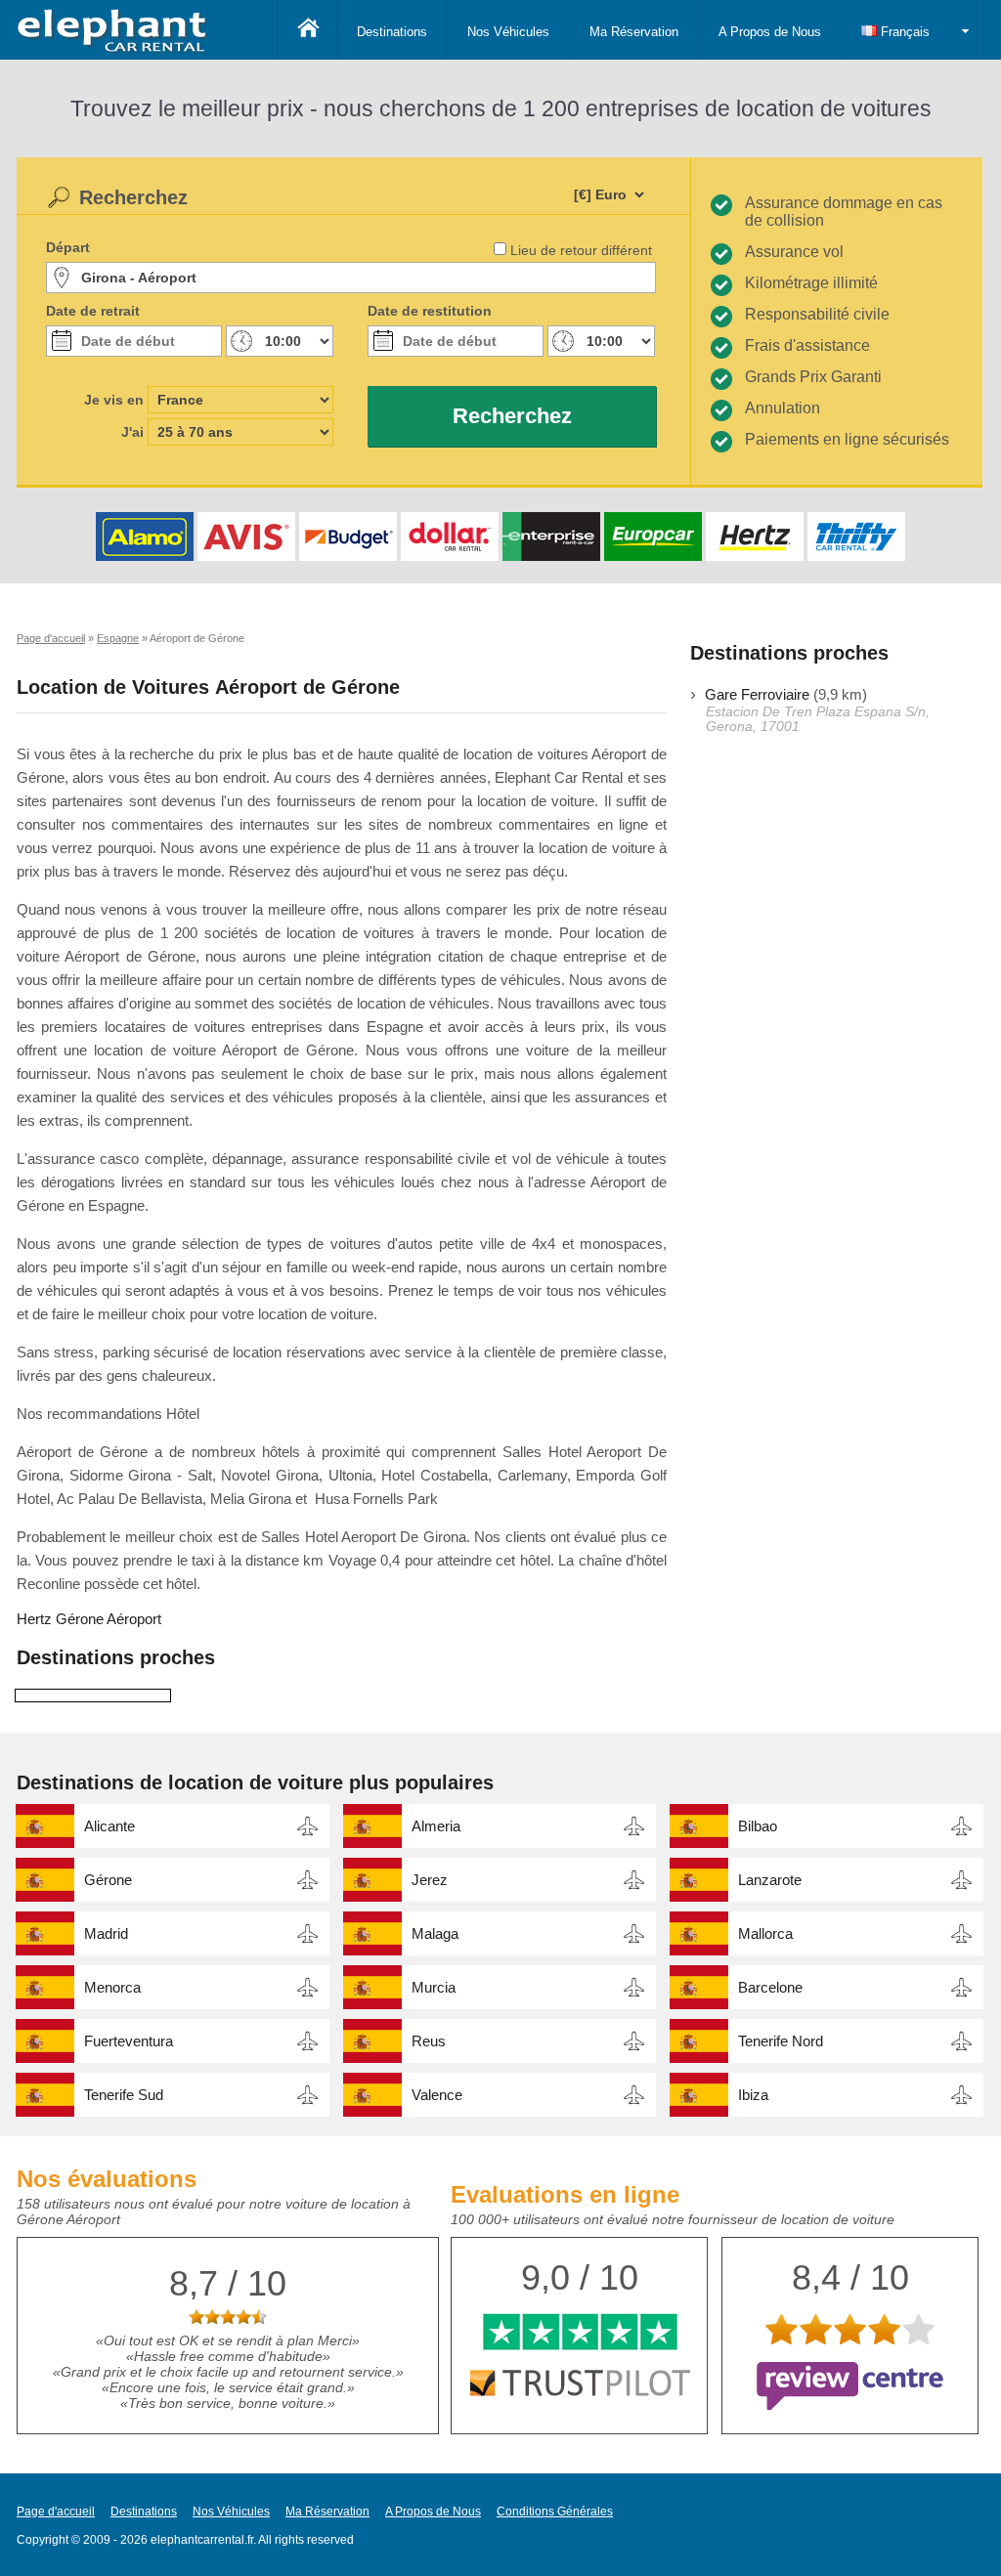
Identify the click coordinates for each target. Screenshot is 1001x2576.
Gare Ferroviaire (757, 694)
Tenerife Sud (124, 2095)
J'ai (132, 432)
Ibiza (753, 2095)
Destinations (392, 32)
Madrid (106, 1933)
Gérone (108, 1880)
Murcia (434, 1987)
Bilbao (758, 1826)
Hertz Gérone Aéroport (89, 1619)
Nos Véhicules (508, 32)
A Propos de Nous (770, 32)
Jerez (430, 1880)
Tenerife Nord (781, 2041)
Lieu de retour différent (581, 250)
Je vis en (114, 400)
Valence (437, 2095)
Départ (68, 247)
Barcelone (770, 1987)
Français (903, 32)
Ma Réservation (634, 32)
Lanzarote (770, 1880)
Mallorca (765, 1933)
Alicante (109, 1826)
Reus (429, 2041)
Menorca (112, 1987)
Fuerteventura (129, 2041)
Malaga (435, 1933)
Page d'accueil (56, 2512)
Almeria (436, 1826)
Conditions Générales (555, 2512)
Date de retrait (93, 311)
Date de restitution (430, 311)
